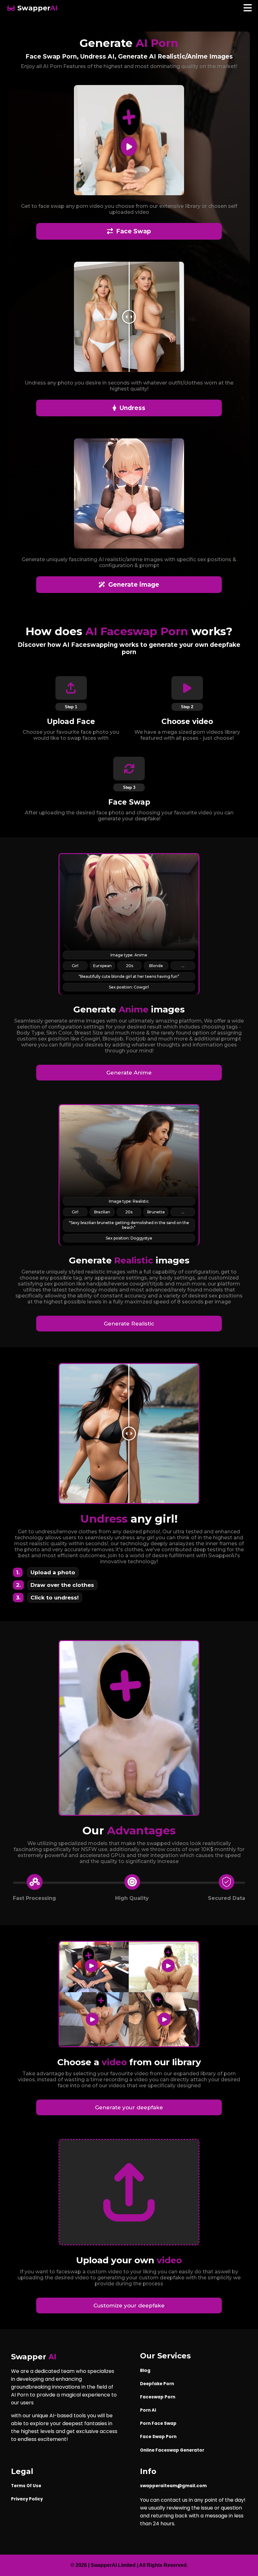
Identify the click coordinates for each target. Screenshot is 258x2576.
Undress (132, 408)
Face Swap (134, 231)
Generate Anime (129, 1073)
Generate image (134, 585)
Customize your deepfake (129, 2305)
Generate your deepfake (129, 2107)
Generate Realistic (129, 1324)
